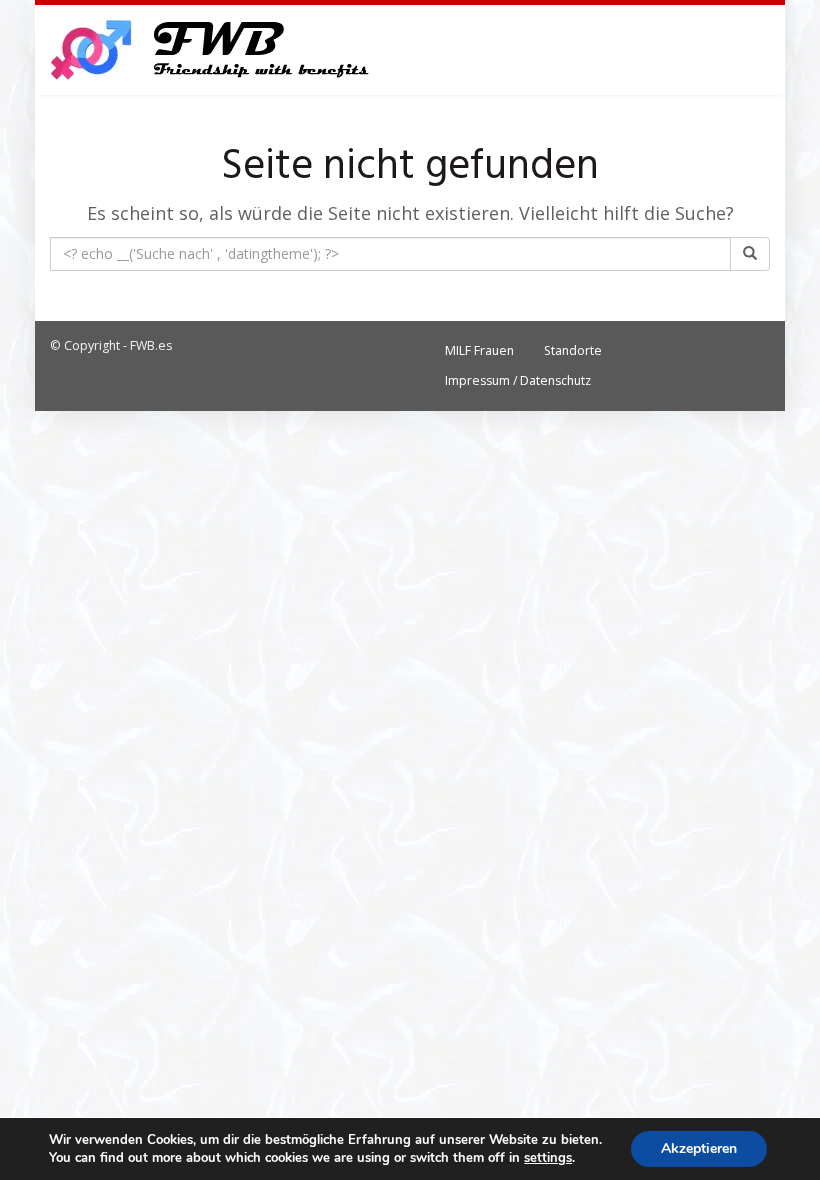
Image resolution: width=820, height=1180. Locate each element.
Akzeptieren (699, 1148)
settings (548, 1158)
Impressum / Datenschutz (518, 380)
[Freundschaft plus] (212, 50)
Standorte (573, 350)
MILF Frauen (479, 350)
